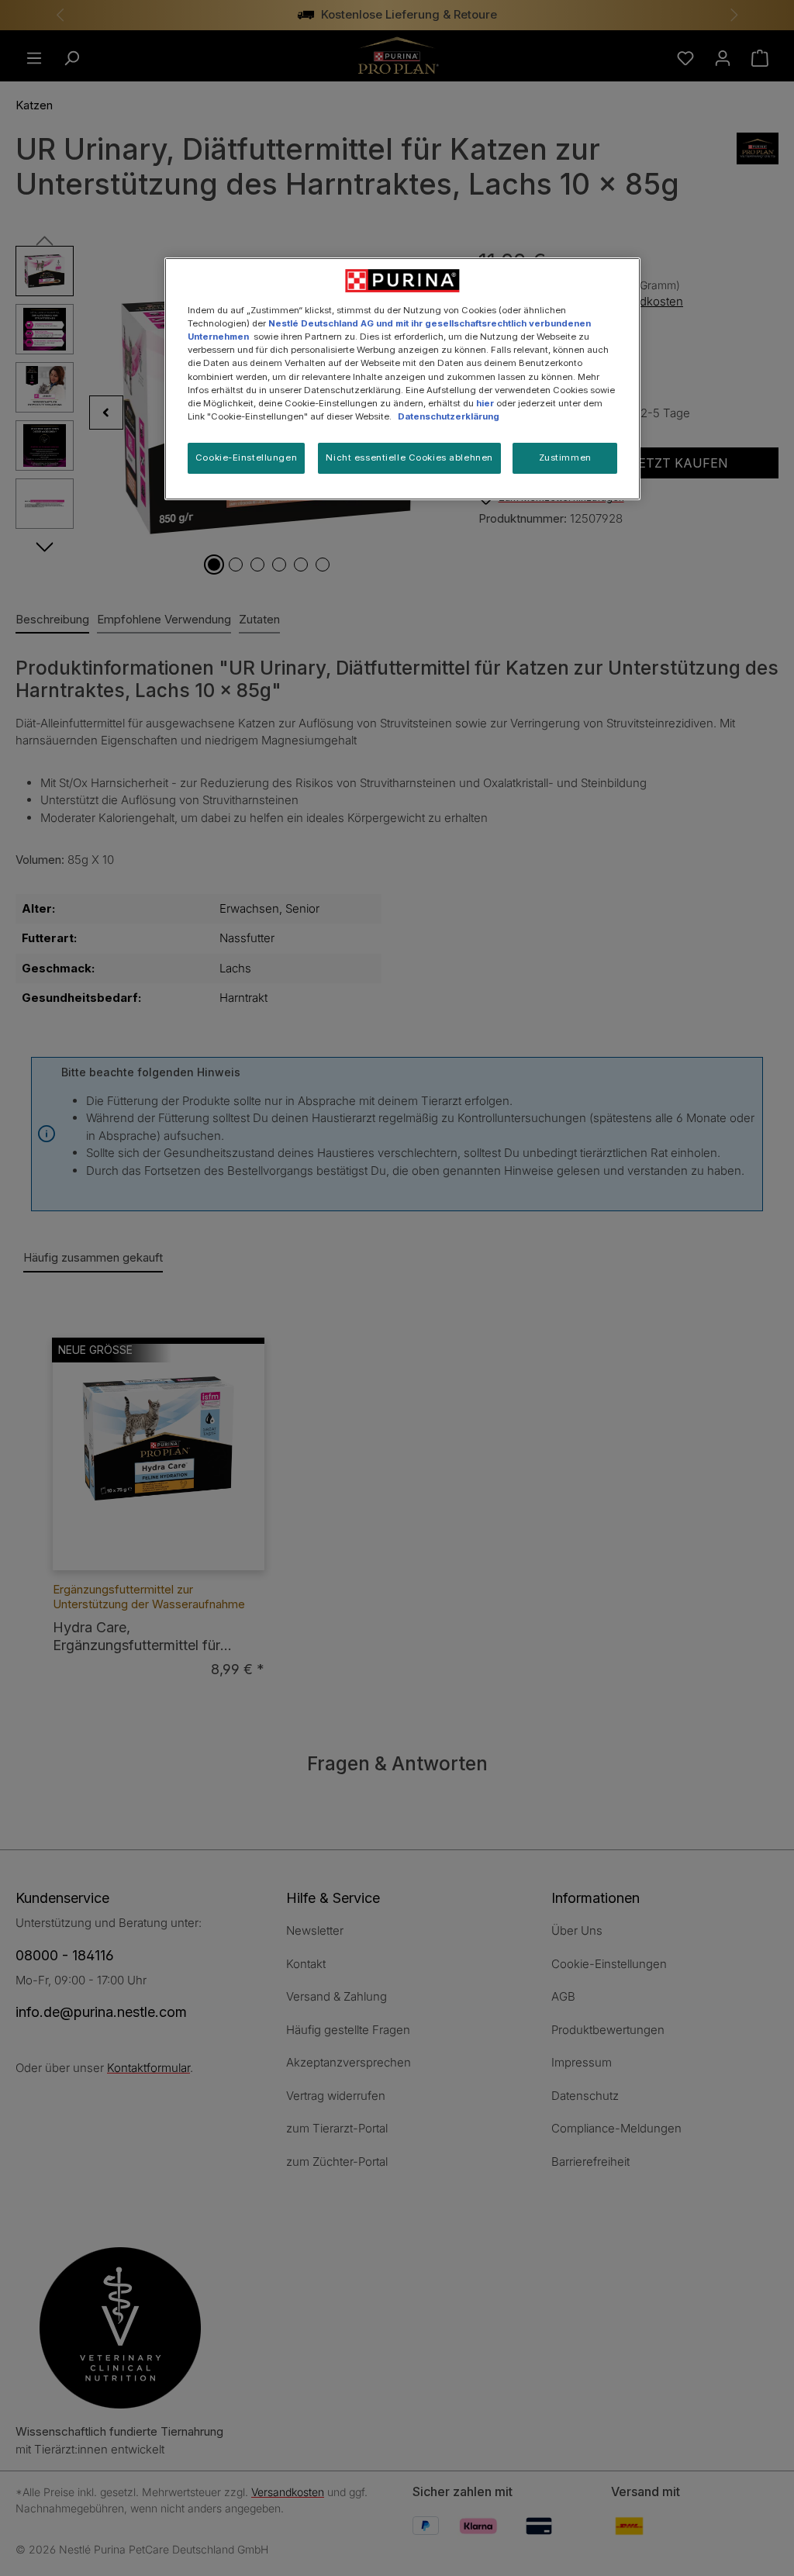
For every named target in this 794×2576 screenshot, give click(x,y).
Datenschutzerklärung (449, 416)
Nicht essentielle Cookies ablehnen (409, 458)
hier (485, 403)
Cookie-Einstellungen (246, 458)
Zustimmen (565, 458)
